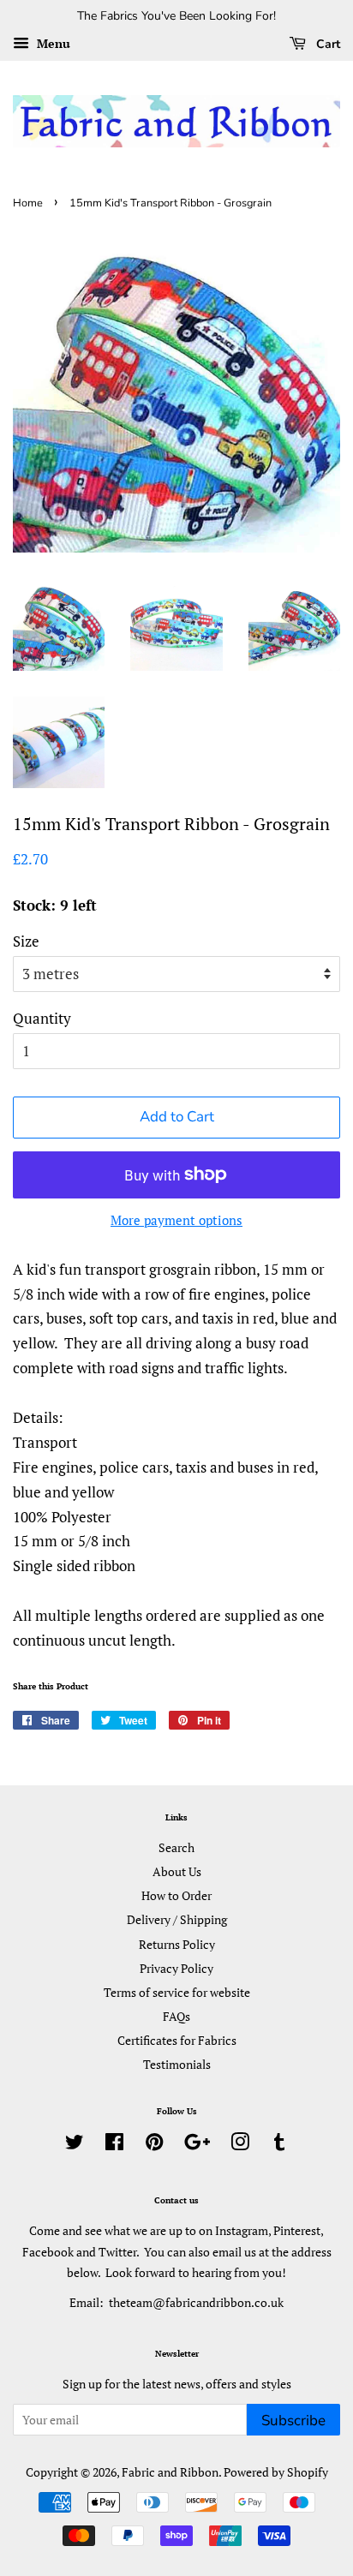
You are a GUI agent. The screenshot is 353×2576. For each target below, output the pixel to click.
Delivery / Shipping (177, 1919)
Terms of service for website (177, 1992)
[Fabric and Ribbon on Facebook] (114, 2145)
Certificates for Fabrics (177, 2040)
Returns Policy (177, 1944)
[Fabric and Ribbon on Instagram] (240, 2145)
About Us (177, 1871)
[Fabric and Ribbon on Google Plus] (197, 2145)
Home (28, 203)
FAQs (176, 2016)
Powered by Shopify (276, 2472)
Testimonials (177, 2064)
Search (176, 1847)
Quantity (42, 1018)
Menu (52, 43)
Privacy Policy (176, 1968)
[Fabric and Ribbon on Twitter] (75, 2145)
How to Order (176, 1895)
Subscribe (293, 2421)
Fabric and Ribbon (170, 2472)
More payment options (176, 1220)
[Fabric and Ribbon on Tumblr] (279, 2145)
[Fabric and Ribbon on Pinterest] (154, 2145)
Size (26, 941)
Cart (326, 44)
